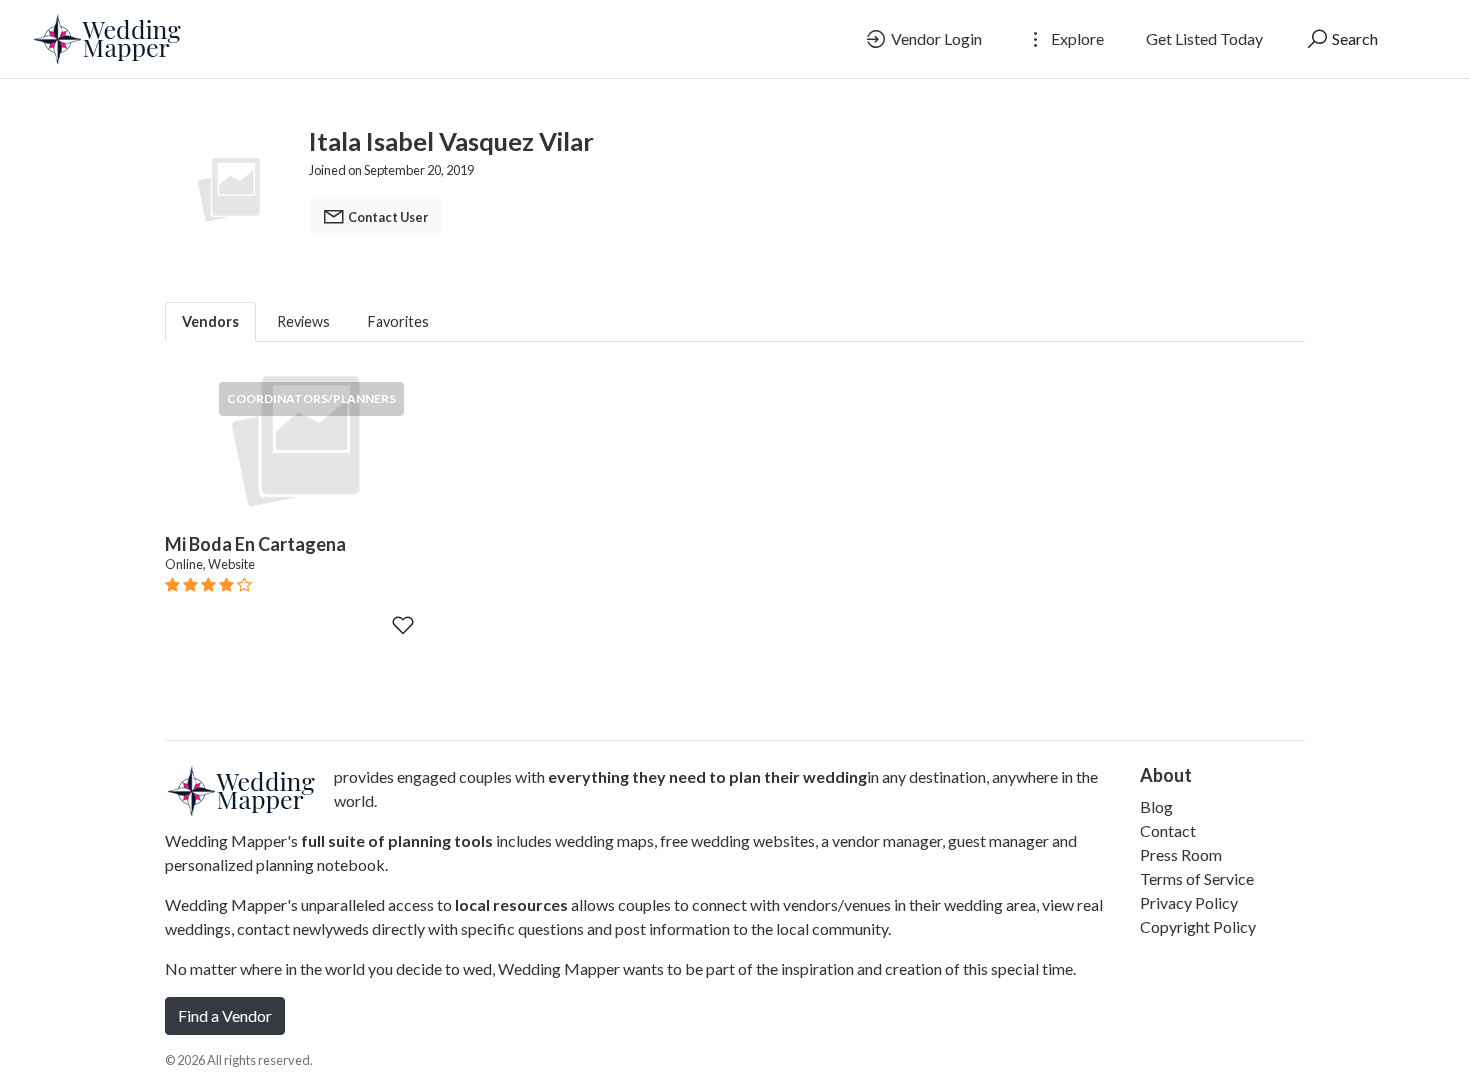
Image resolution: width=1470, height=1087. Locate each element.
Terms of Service (1197, 878)
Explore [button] (1076, 38)
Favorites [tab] (398, 321)
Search (1353, 38)
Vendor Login (935, 38)
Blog (1156, 806)
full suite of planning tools (397, 840)
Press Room (1181, 854)
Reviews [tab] (303, 321)
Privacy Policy (1189, 902)
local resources (511, 904)
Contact (1168, 830)
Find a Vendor (225, 1015)
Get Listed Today (1204, 38)
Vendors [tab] (210, 321)
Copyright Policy (1198, 926)
